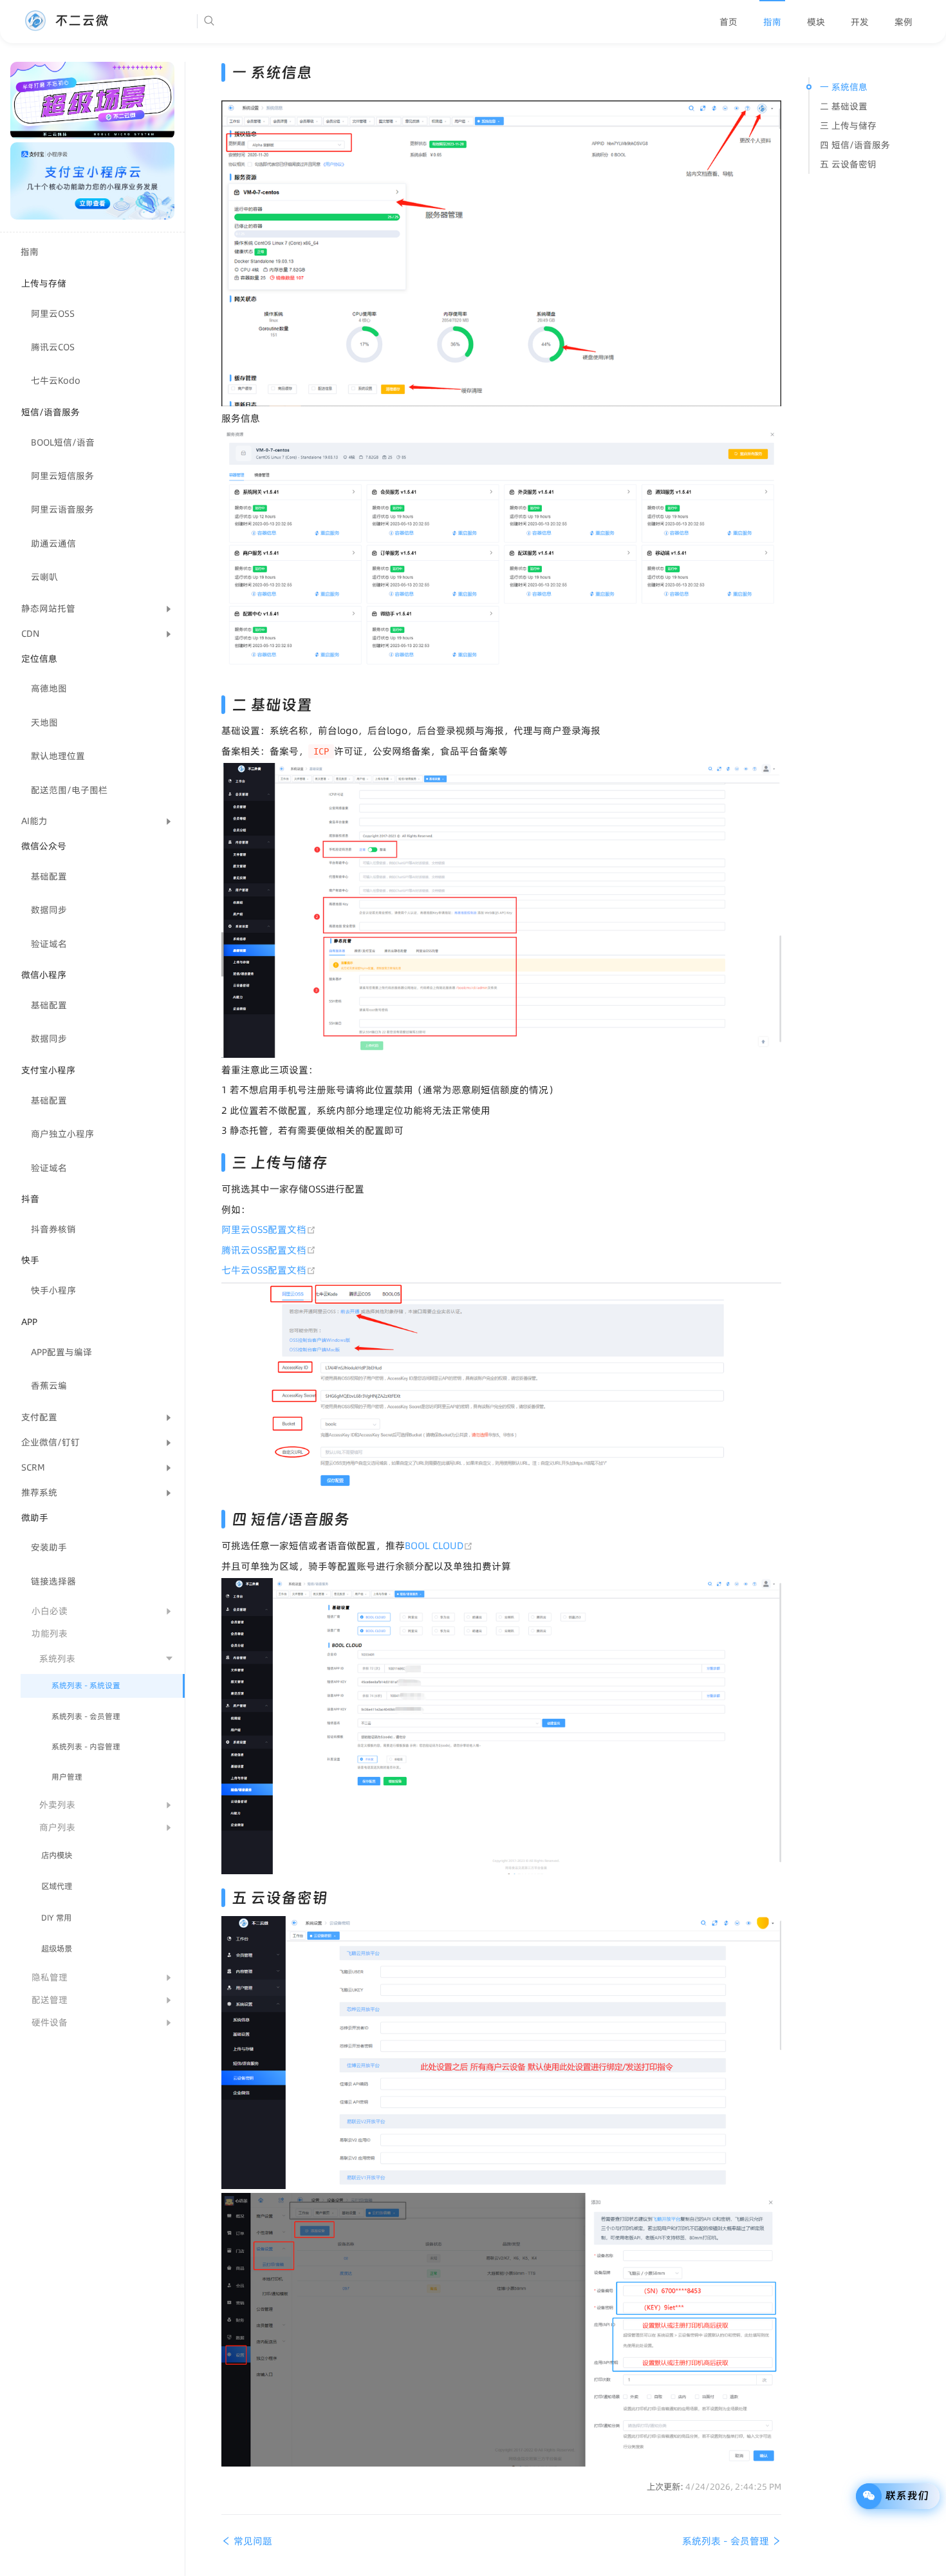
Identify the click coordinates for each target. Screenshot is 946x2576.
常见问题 (252, 2541)
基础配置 (49, 876)
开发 (860, 22)
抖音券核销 (53, 1229)
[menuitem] (728, 22)
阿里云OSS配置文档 (269, 1229)
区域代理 (57, 1886)
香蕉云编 (49, 1386)
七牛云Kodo (56, 381)
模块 (816, 22)
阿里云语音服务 (62, 509)
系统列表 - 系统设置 (86, 1685)
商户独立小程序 (62, 1134)
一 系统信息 (844, 87)
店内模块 (57, 1855)
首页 (728, 22)
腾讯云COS (53, 347)
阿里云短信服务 (62, 476)
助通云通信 (53, 543)
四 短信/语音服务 (855, 145)
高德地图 (49, 688)
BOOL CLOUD (439, 1546)
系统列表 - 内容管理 (86, 1746)
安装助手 (49, 1547)
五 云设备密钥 (848, 164)
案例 (904, 22)
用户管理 (67, 1777)
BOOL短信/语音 (63, 442)
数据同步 (49, 910)
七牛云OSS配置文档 (269, 1270)
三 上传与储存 (848, 126)
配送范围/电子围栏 (69, 790)
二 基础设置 (844, 106)
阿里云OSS (53, 314)
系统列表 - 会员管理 (86, 1716)
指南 (772, 22)
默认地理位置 (58, 756)
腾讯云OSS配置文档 (269, 1250)
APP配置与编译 (61, 1352)
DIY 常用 (56, 1918)
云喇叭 (44, 577)
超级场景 (57, 1949)
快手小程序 (53, 1290)
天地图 (44, 722)
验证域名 (49, 944)
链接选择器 (53, 1581)
